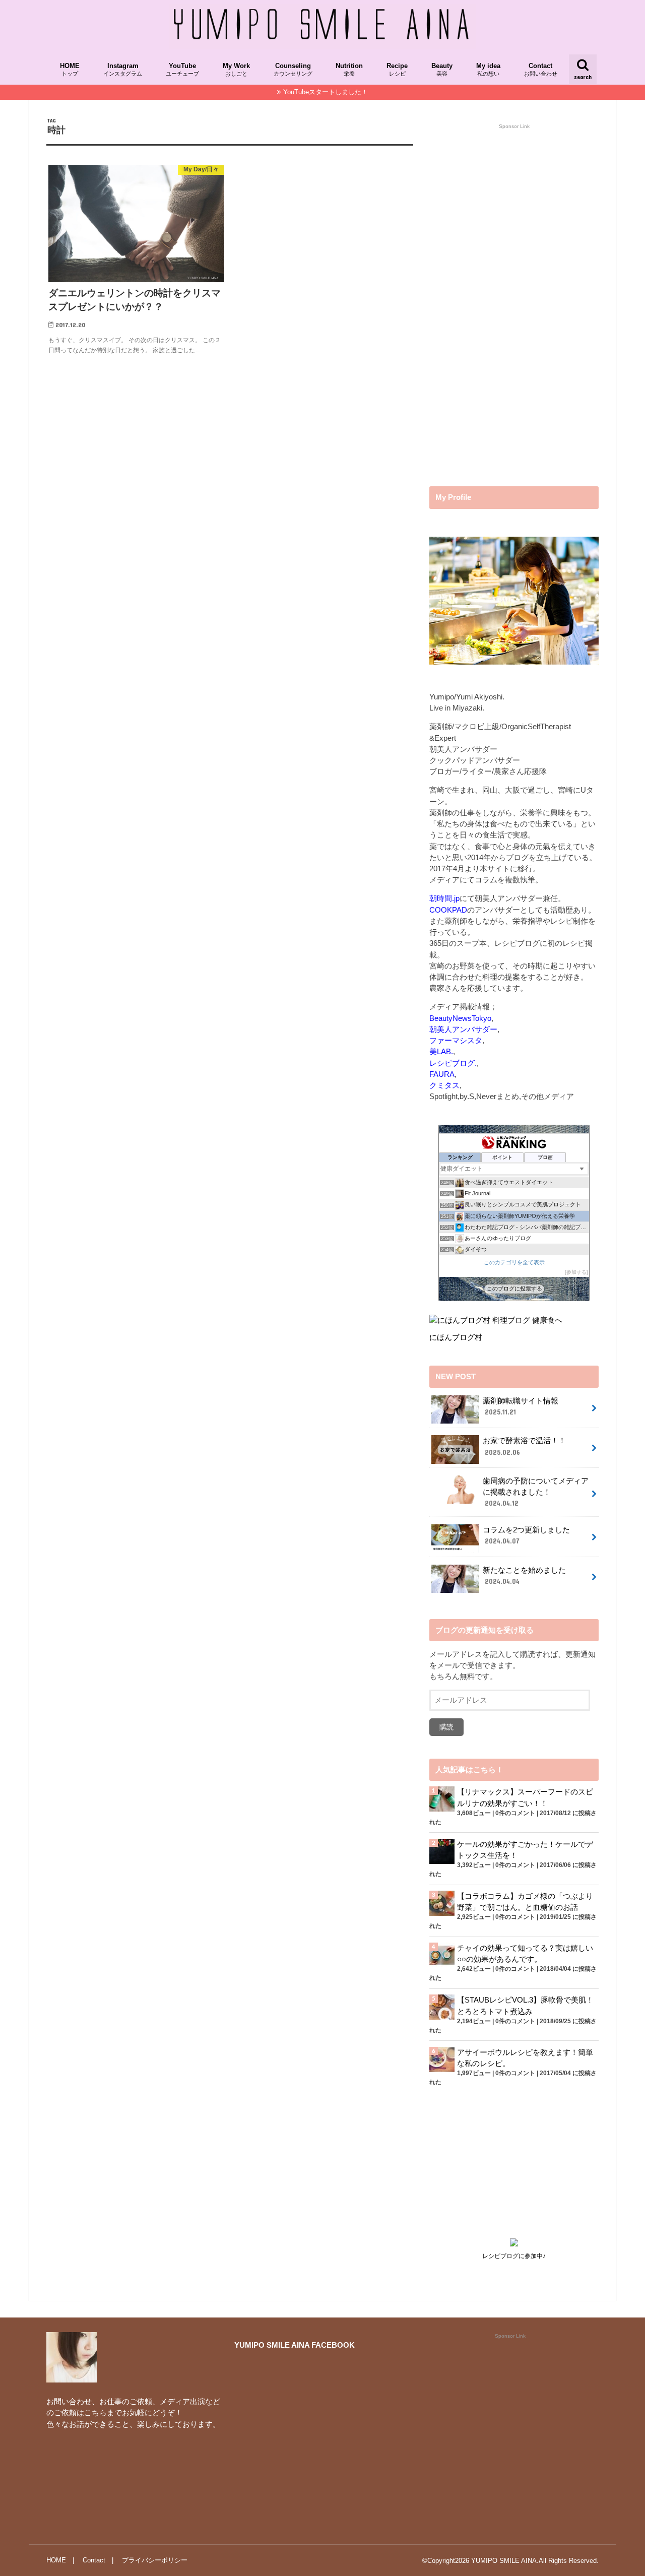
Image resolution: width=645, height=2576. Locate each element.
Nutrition (349, 70)
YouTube (182, 70)
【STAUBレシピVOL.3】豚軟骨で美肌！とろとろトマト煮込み (525, 2006)
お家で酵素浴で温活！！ (524, 1446)
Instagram (123, 70)
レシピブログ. (453, 1063)
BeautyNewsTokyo (460, 1018)
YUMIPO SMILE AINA (504, 2561)
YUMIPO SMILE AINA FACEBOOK (295, 2345)
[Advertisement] (505, 309)
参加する (576, 1272)
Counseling (293, 70)
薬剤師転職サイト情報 (521, 1406)
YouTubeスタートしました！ (326, 92)
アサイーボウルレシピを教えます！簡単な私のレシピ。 (525, 2058)
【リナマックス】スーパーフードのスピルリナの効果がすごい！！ (525, 1797)
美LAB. (441, 1052)
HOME (70, 70)
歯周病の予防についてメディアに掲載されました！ (536, 1492)
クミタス (444, 1085)
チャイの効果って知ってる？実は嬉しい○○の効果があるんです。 (525, 1954)
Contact (541, 70)
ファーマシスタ (456, 1041)
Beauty (442, 70)
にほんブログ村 (456, 1337)
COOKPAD (448, 910)
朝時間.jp (444, 898)
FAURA (442, 1074)
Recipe (397, 70)
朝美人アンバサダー (463, 1029)
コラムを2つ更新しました (526, 1535)
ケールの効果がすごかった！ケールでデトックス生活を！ (525, 1850)
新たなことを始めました (524, 1576)
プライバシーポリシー (155, 2560)
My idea (488, 70)
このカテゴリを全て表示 (514, 1262)
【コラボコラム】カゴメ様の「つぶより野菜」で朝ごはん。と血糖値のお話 (525, 1902)
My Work (236, 70)
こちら (95, 2413)
